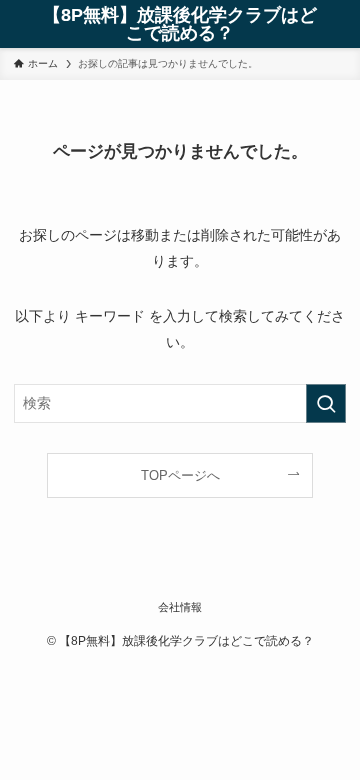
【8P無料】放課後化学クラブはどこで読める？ (180, 24)
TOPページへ (180, 475)
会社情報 (180, 607)
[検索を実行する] (326, 403)
